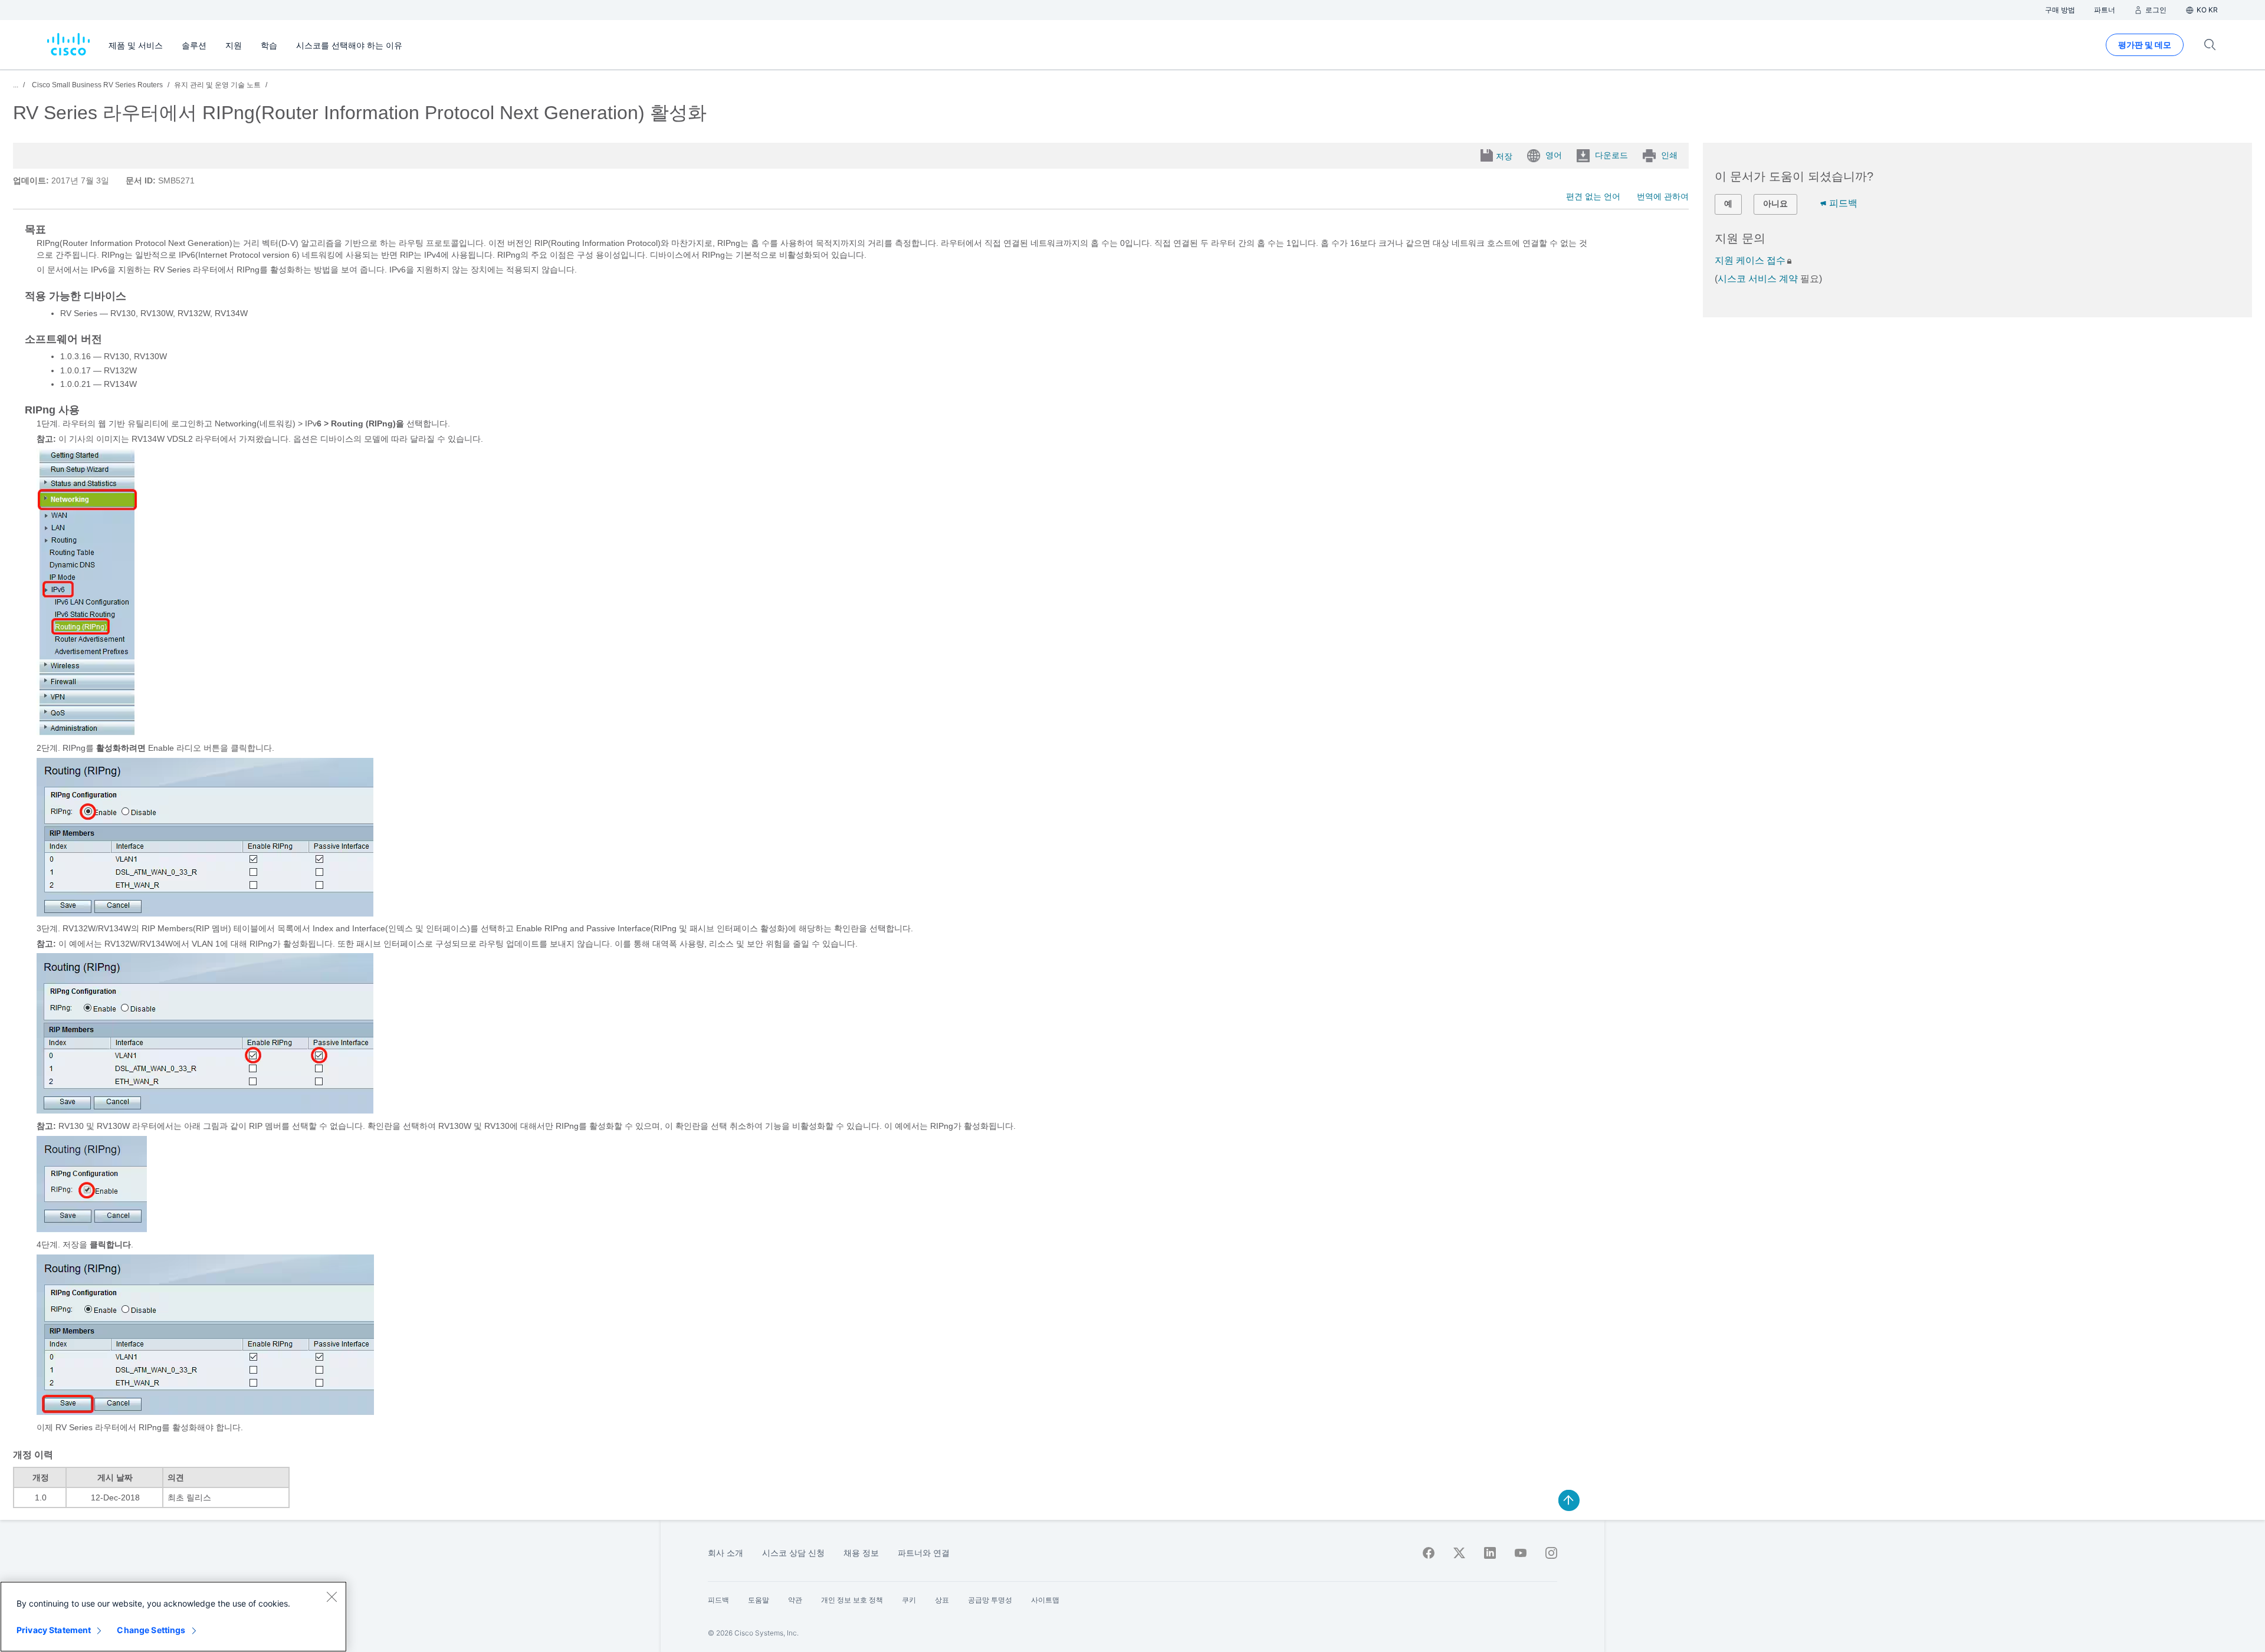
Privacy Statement (54, 1630)
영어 (1554, 155)
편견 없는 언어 (1593, 196)
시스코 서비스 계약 (1758, 279)
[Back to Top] (1569, 1500)
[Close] (331, 1597)
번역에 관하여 (1663, 196)
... (16, 85)
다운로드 (1611, 155)
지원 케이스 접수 (1750, 260)
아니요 (1775, 203)
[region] (173, 1617)
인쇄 (1669, 155)
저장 (1504, 156)
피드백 (1843, 203)
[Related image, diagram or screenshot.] (87, 733)
